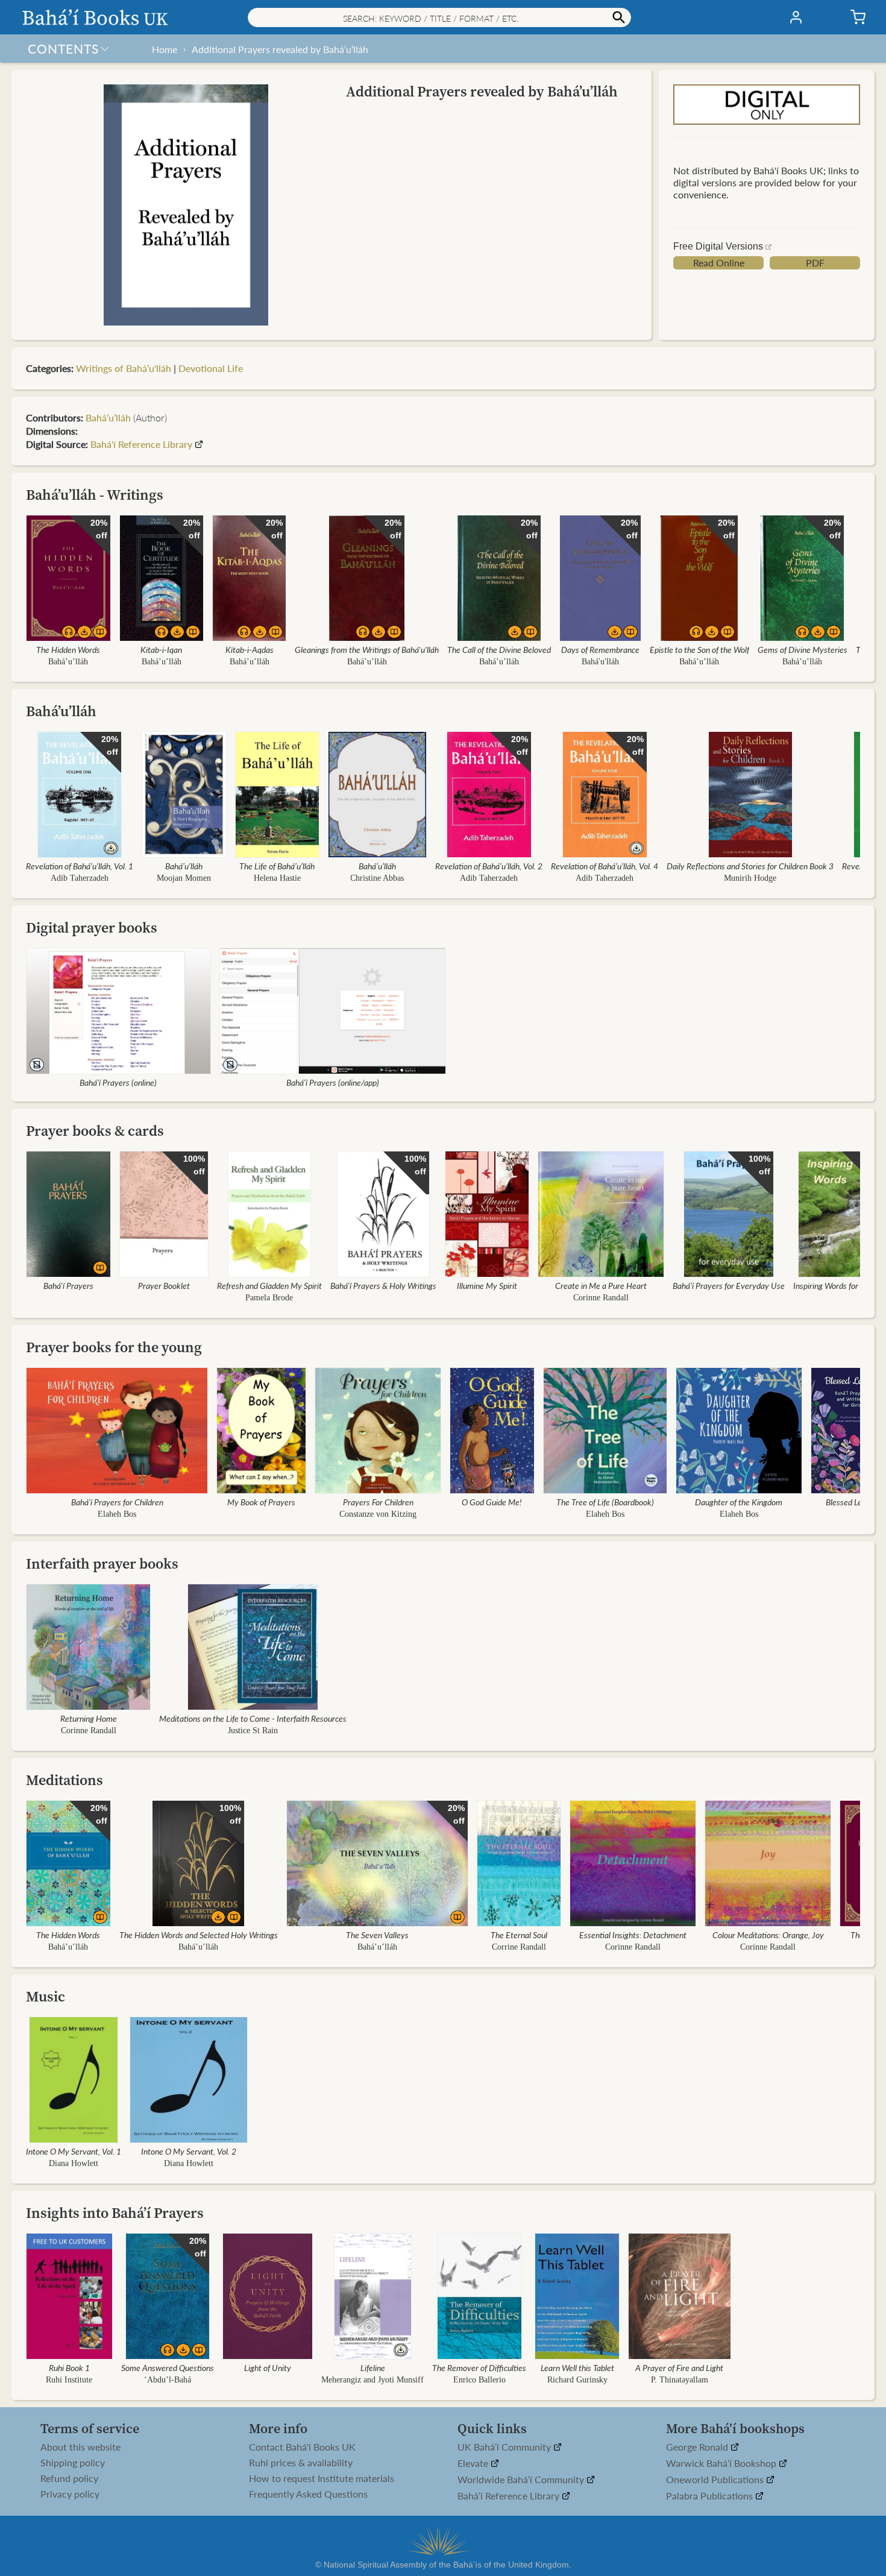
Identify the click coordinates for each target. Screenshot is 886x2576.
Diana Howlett (74, 2163)
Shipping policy (73, 2463)
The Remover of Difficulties (479, 2367)
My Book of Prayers (261, 1502)
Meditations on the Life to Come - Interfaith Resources (253, 1718)
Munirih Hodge (750, 878)
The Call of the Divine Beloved (499, 649)
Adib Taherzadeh (80, 878)
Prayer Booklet (164, 1285)
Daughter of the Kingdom (739, 1502)
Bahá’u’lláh (108, 417)
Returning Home (89, 1718)
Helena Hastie (277, 878)
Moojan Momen (184, 878)
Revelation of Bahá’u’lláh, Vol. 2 (489, 866)
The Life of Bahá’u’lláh (277, 866)
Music (46, 1996)
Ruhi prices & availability (301, 2463)
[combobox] (439, 17)
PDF (815, 263)
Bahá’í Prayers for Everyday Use (729, 1285)
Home (165, 49)
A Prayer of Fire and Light (679, 2367)
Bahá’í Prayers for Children (117, 1502)
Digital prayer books (92, 927)
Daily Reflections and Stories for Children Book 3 (750, 866)
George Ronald (698, 2447)
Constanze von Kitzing (378, 1514)
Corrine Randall (519, 1947)
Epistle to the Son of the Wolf (699, 649)
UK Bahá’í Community (505, 2447)
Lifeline (373, 2367)
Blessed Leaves (852, 1502)
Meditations (64, 1780)
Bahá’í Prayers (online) (118, 1082)
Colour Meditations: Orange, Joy (768, 1935)
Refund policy (69, 2478)
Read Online (719, 263)
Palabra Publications (711, 2496)
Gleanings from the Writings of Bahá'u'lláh (367, 649)
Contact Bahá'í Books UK (302, 2447)
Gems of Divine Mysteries (803, 649)
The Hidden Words (68, 649)
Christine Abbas (378, 878)
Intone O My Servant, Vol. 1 (74, 2151)
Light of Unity (268, 2367)
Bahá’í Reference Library (510, 2496)
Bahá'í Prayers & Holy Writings (383, 1285)
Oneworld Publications (716, 2480)
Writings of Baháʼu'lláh (124, 368)
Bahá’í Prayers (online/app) (333, 1082)
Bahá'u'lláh (600, 662)
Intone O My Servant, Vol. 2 (189, 2151)
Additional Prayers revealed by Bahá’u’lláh (280, 49)
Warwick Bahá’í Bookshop (722, 2464)
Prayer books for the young (114, 1347)
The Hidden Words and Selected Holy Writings (199, 1935)
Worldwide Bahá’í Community (522, 2480)
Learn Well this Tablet (577, 2367)
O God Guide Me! (492, 1502)
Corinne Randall (601, 1298)
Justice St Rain (253, 1730)
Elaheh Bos (117, 1514)
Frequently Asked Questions (308, 2494)
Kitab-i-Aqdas (250, 649)
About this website (80, 2447)
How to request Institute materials (322, 2478)
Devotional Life (211, 368)
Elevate (474, 2464)
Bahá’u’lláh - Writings (95, 495)
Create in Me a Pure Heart (601, 1285)
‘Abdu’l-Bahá (168, 2380)
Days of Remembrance (600, 649)
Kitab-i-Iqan (161, 649)
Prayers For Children (378, 1502)
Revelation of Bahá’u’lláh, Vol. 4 (605, 866)
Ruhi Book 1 (69, 2367)
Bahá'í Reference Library (141, 444)
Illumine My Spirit (487, 1285)
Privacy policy (70, 2494)
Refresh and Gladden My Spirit (269, 1285)
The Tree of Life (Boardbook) (605, 1502)
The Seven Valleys (377, 1935)
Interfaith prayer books (102, 1564)
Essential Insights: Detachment (633, 1935)
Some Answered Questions (168, 2367)
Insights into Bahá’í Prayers (115, 2213)
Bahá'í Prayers (68, 1285)
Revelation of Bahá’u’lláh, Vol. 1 (80, 866)
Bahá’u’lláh (68, 662)
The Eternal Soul (519, 1935)
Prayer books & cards (95, 1131)
